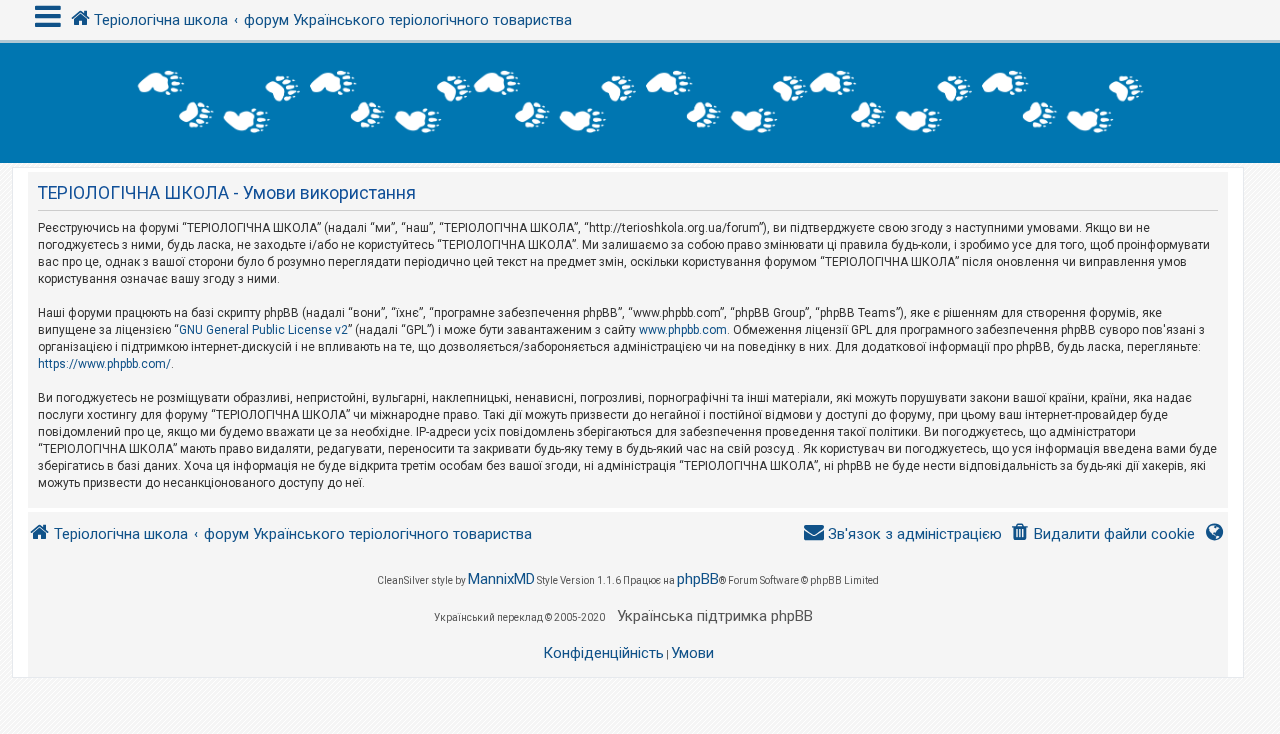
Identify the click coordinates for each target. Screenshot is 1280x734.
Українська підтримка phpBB (715, 616)
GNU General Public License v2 (263, 330)
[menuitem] (1102, 534)
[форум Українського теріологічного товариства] (640, 103)
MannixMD (501, 579)
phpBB (698, 579)
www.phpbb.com (683, 330)
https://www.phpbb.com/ (104, 364)
